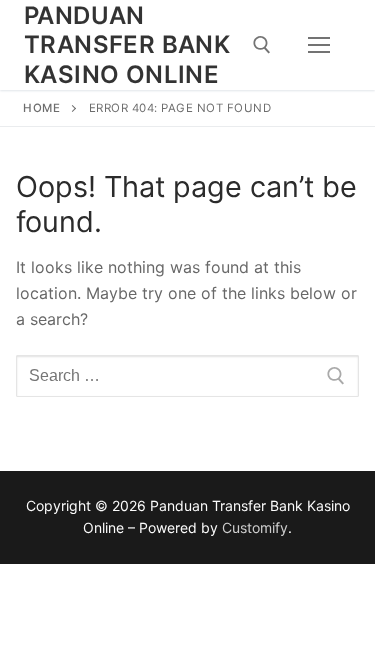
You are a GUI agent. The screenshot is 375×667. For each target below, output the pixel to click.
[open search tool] (262, 45)
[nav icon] (319, 45)
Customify (255, 527)
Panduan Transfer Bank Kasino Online (127, 44)
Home (41, 108)
